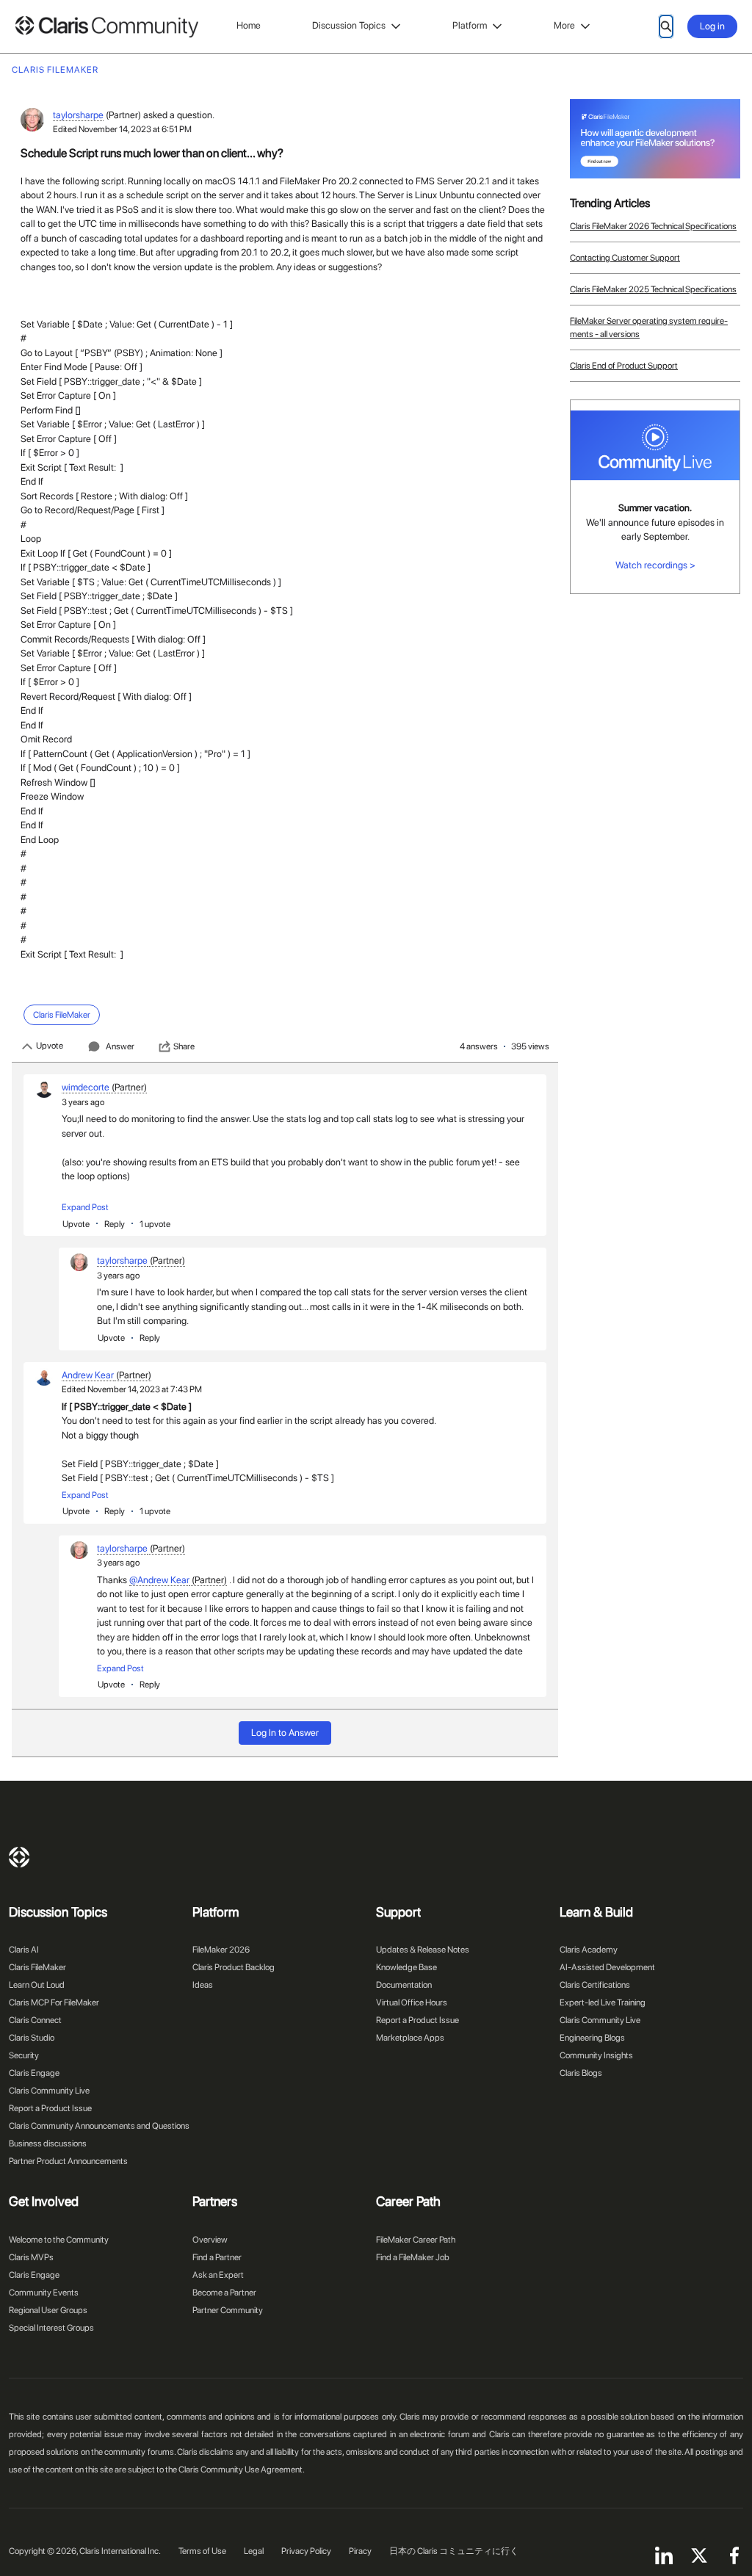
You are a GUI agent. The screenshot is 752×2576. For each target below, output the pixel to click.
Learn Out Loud (37, 1985)
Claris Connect (35, 2020)
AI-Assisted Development (607, 1967)
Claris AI (24, 1950)
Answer (120, 1046)
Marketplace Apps (410, 2038)
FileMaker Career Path (416, 2240)
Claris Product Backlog (234, 1967)
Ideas (203, 1985)
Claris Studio (32, 2038)
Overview (210, 2240)
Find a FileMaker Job (413, 2257)
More (564, 25)
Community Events (44, 2293)
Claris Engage (34, 2073)
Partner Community (228, 2310)
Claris (19, 1857)
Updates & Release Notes (423, 1950)
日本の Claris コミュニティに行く (454, 2551)
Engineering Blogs (592, 2038)
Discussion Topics (349, 25)
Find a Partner (217, 2257)
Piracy (360, 2551)
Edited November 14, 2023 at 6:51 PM (122, 129)
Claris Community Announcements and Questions (99, 2126)
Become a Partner (224, 2293)
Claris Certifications (595, 1985)
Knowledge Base (406, 1967)
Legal (254, 2551)
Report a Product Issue (50, 2108)
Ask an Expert (218, 2275)
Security (24, 2055)
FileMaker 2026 (221, 1950)
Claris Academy (589, 1950)
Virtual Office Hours (412, 2002)
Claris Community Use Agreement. (242, 2470)
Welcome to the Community (59, 2240)
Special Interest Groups (51, 2328)
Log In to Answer (285, 1733)
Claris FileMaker (37, 1967)
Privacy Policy (306, 2551)
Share (184, 1046)
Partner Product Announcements (68, 2161)
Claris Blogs (581, 2073)
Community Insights (596, 2055)
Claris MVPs (31, 2257)
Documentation (404, 1985)
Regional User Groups (48, 2310)
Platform (470, 25)
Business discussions (48, 2143)
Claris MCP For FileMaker (54, 2002)
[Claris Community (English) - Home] (106, 27)
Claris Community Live (49, 2091)
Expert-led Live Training (603, 2002)
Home (249, 25)
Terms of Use (202, 2551)
